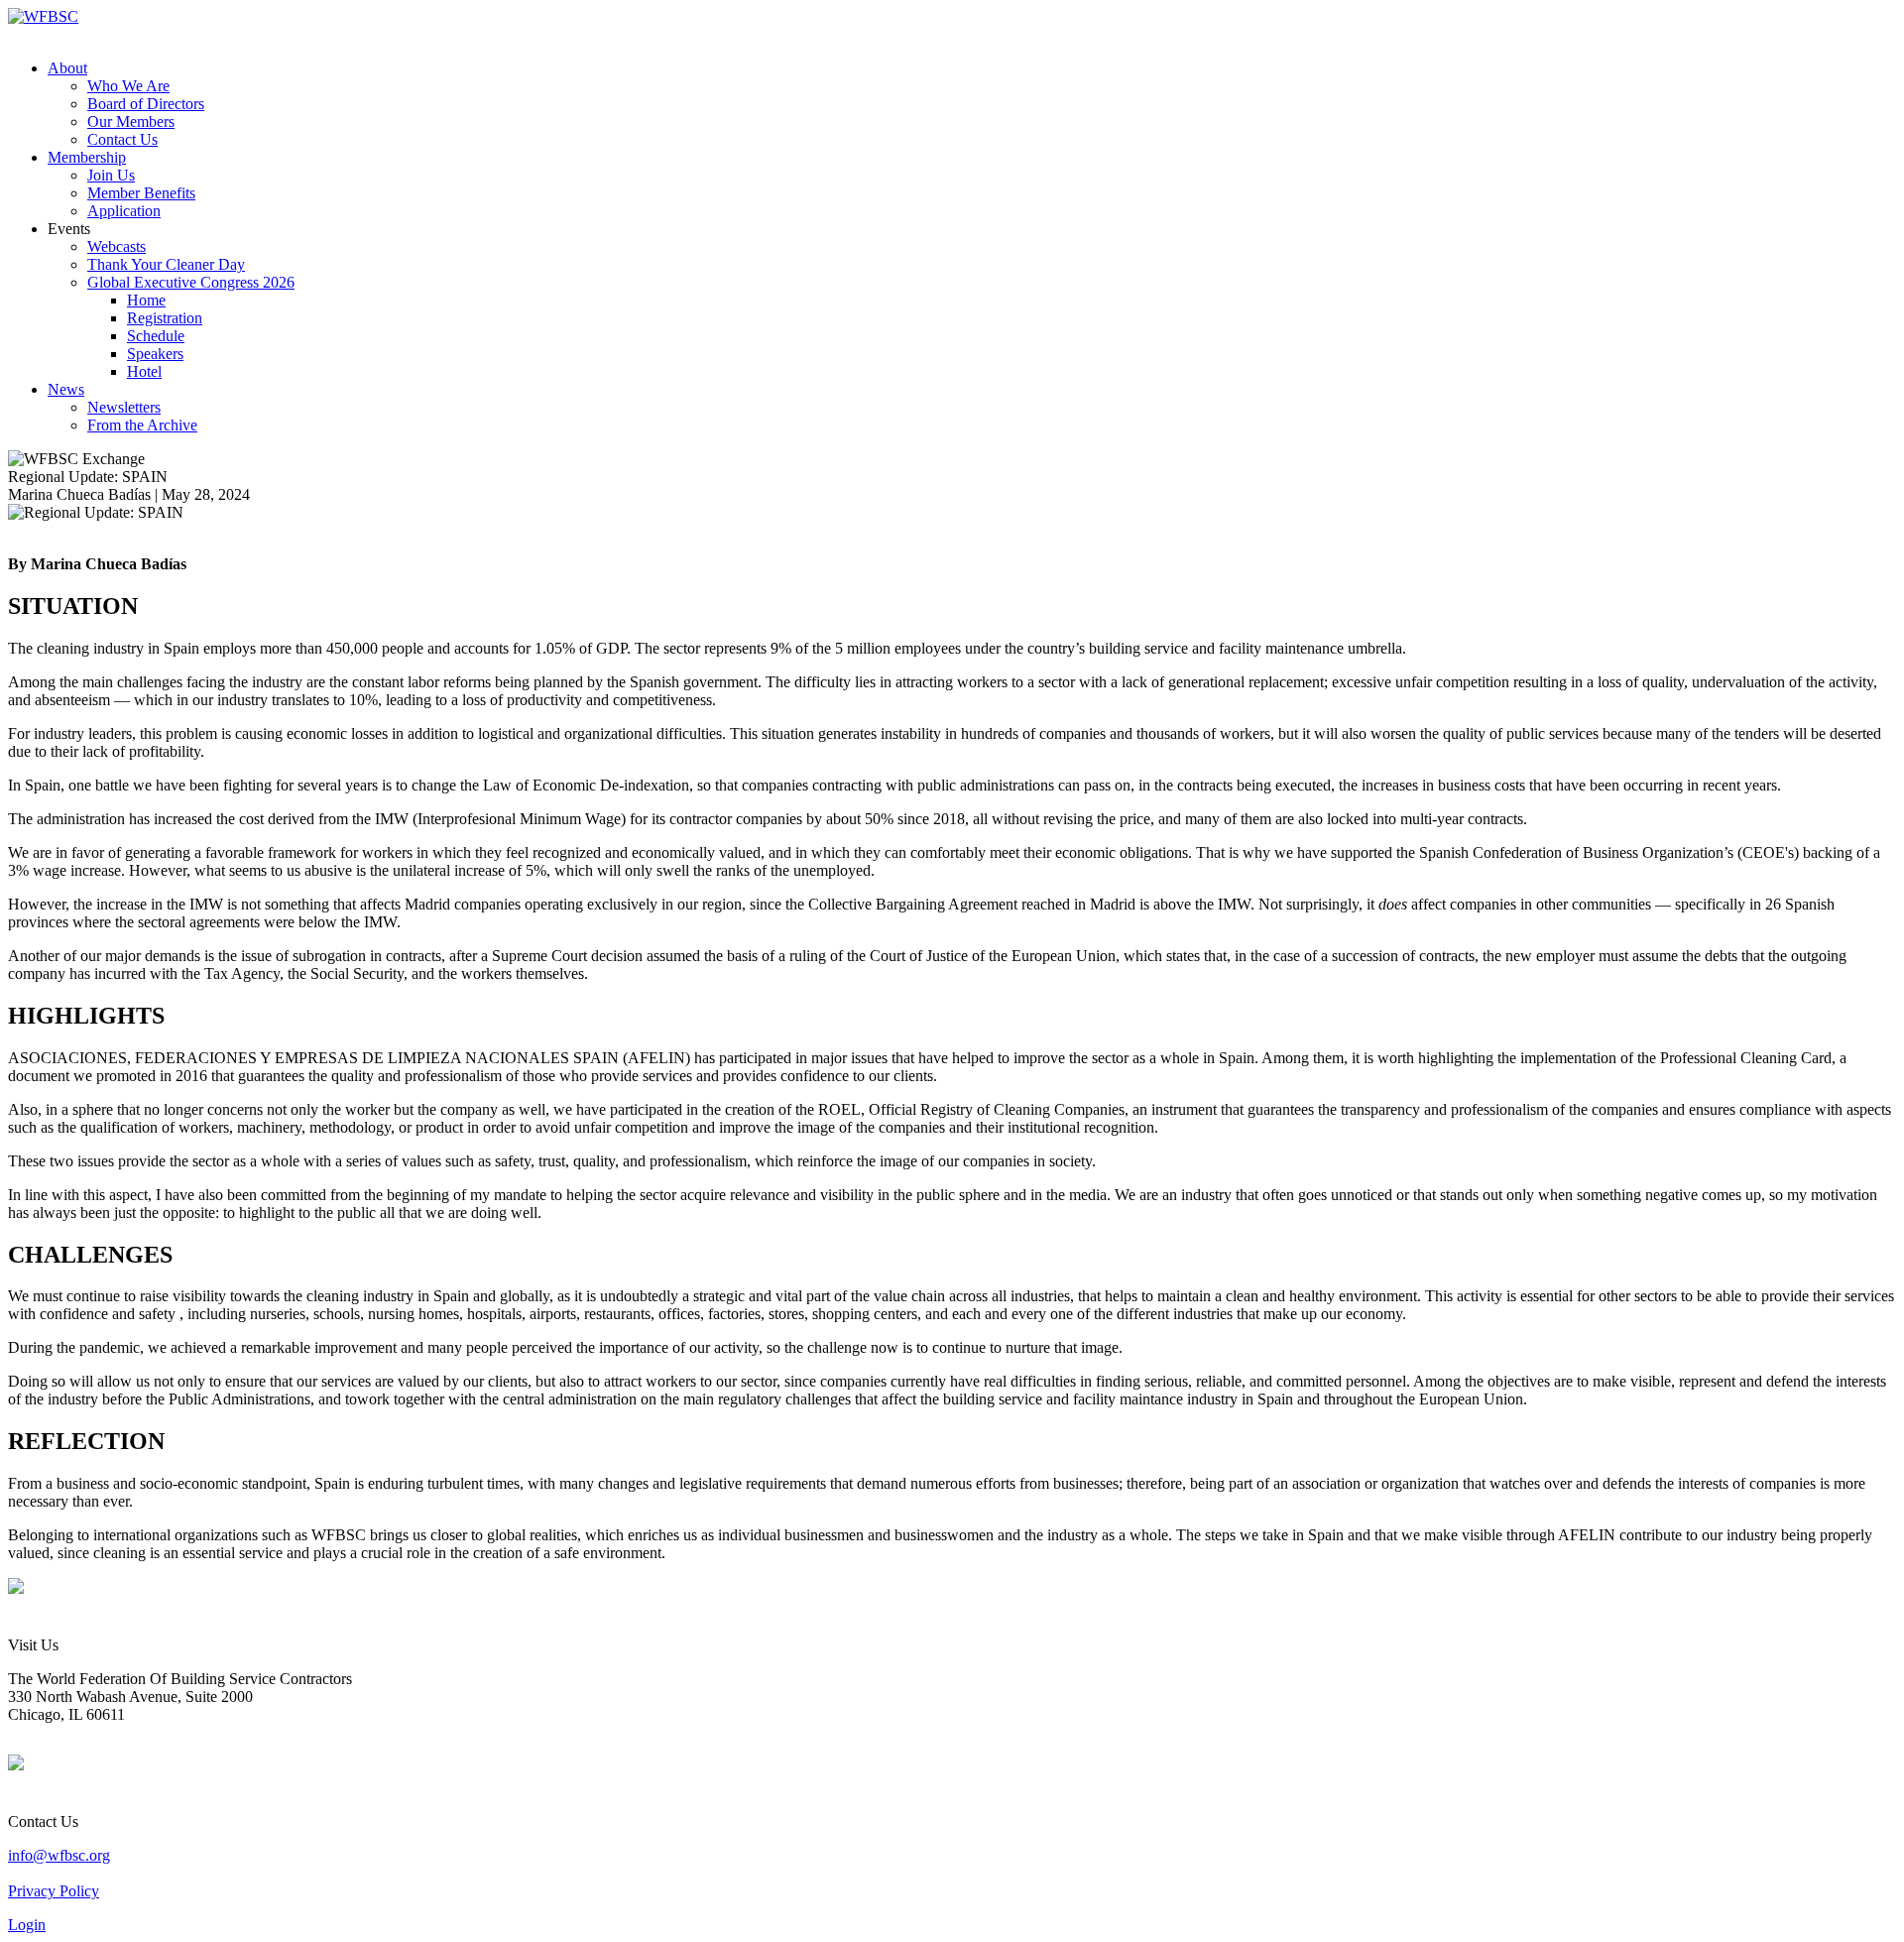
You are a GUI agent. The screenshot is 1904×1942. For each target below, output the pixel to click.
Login (27, 1925)
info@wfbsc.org (59, 1855)
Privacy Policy (54, 1891)
